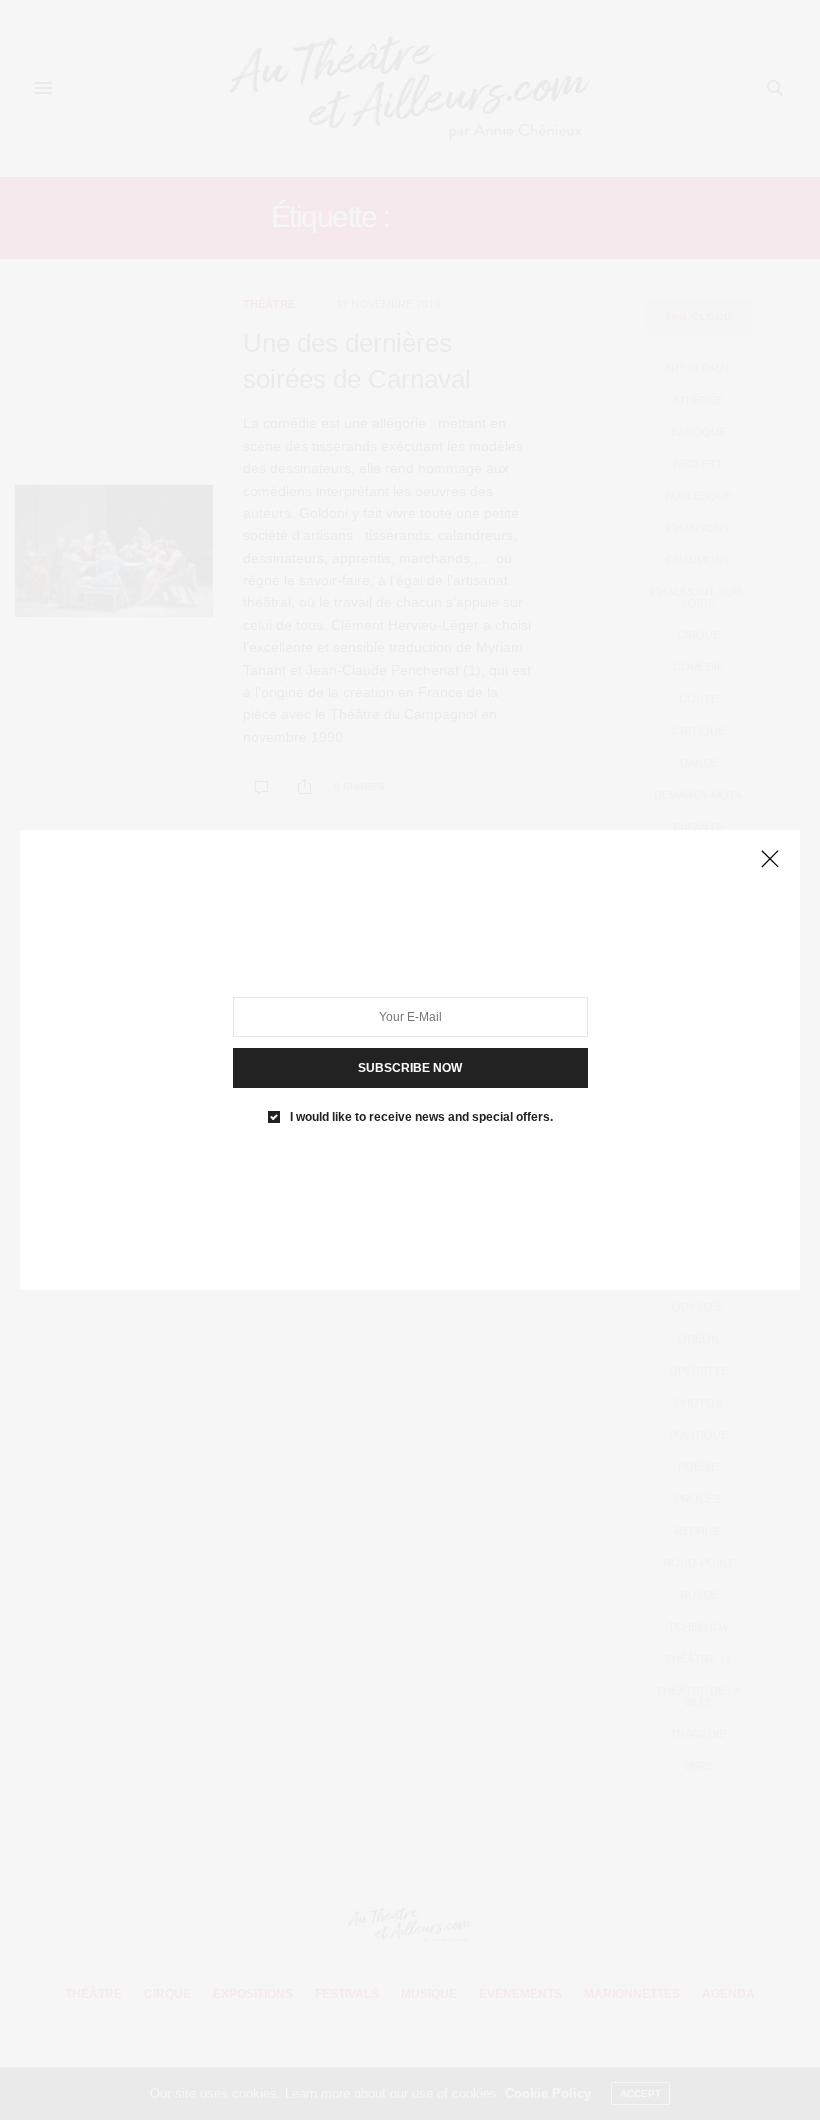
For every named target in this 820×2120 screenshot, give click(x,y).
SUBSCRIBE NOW (410, 1068)
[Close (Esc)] (770, 860)
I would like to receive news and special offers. (421, 1117)
